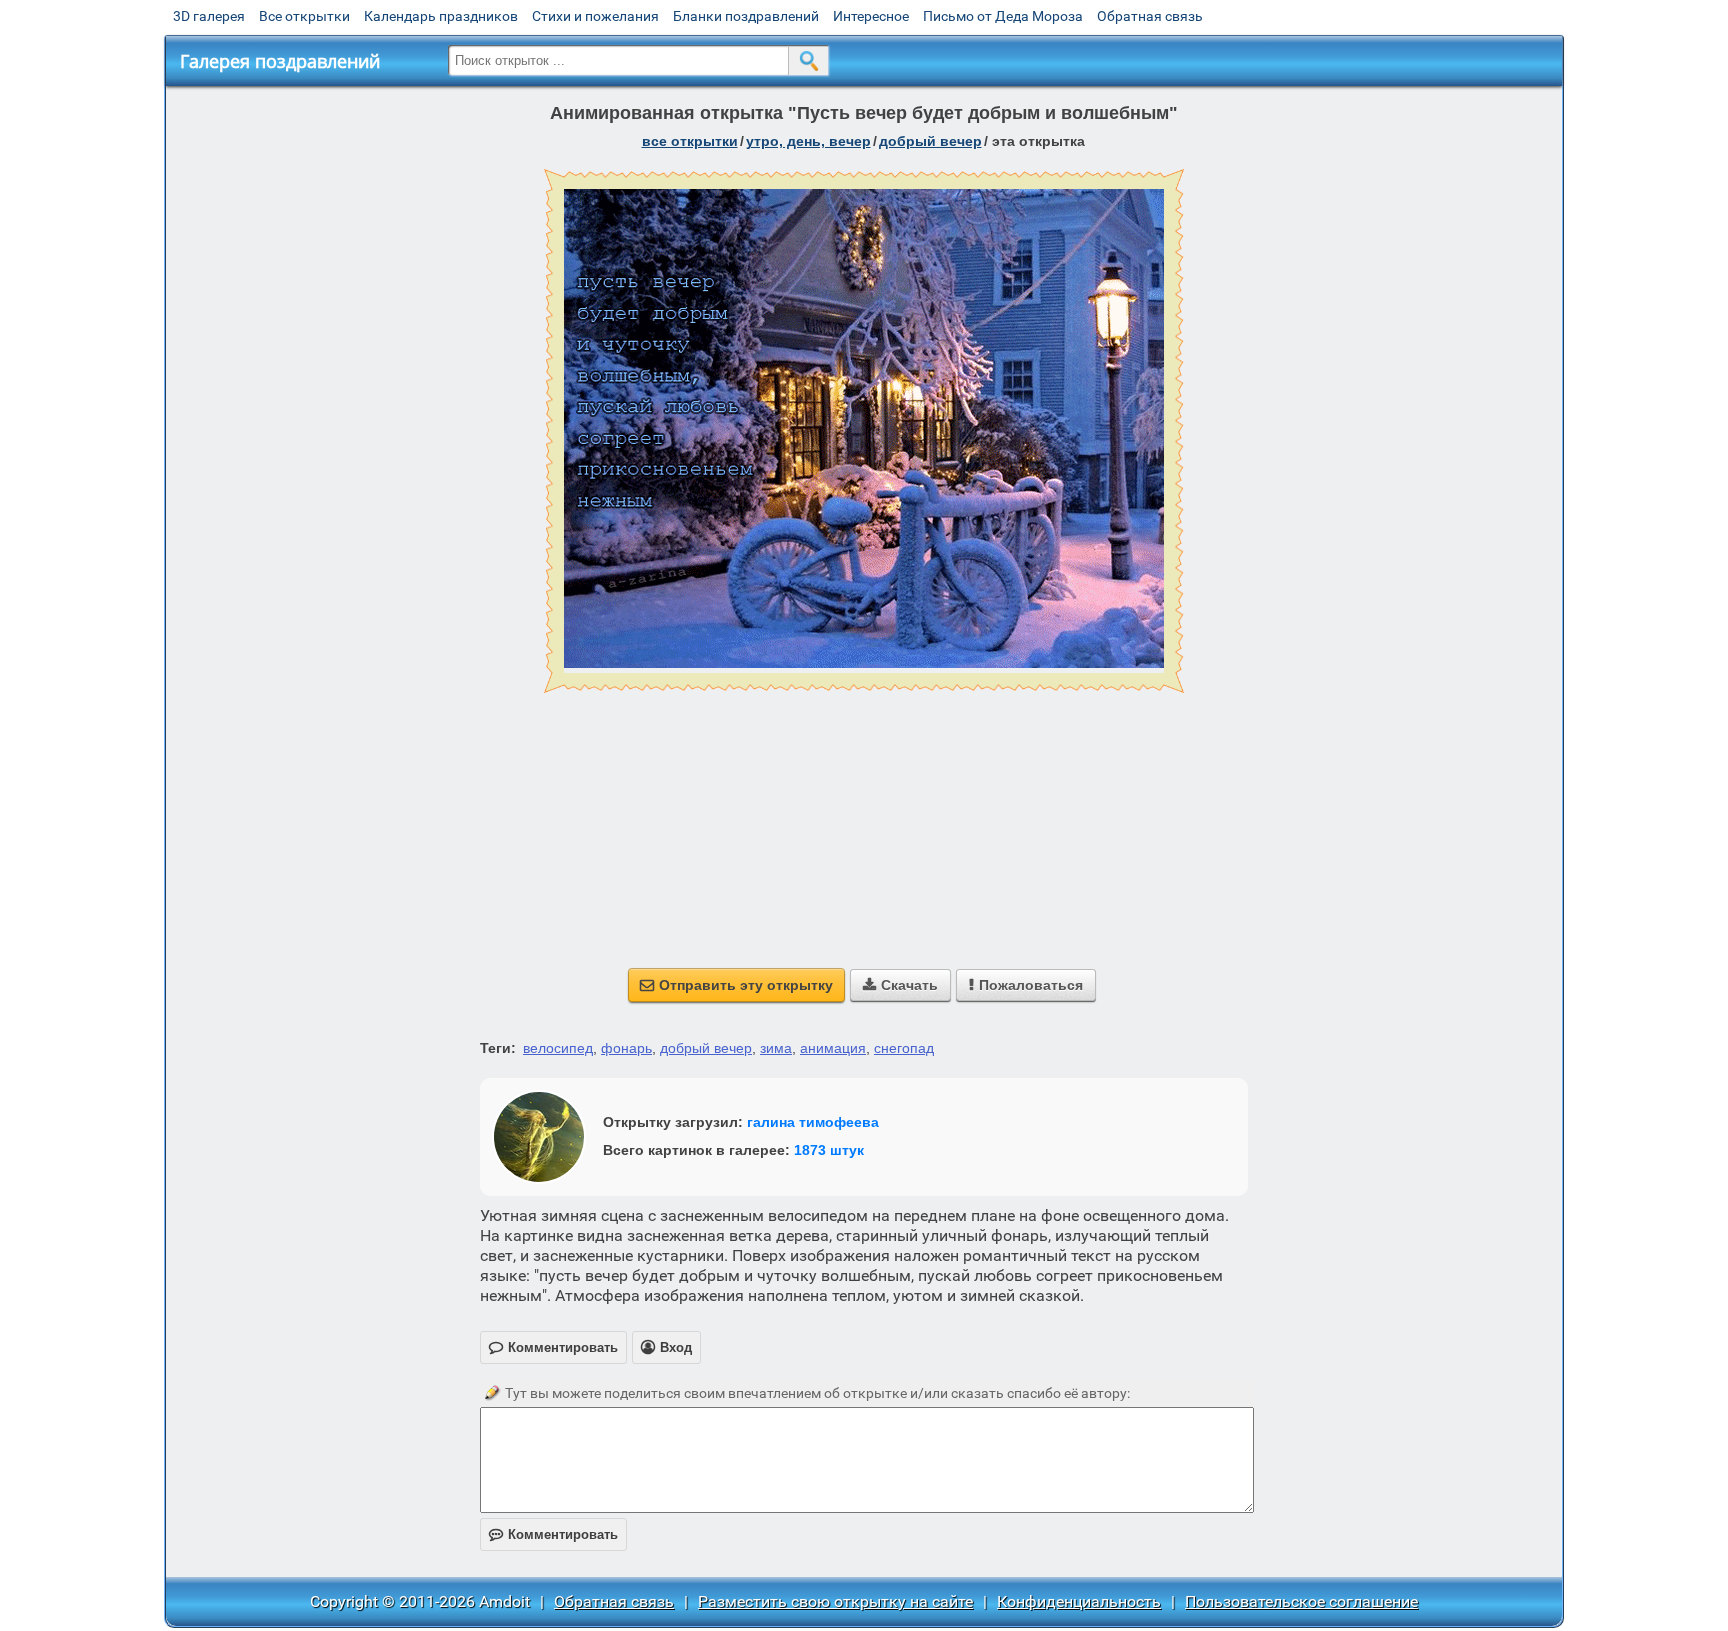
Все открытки (304, 16)
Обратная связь (1150, 16)
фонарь (626, 1048)
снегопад (904, 1048)
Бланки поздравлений (746, 16)
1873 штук (829, 1150)
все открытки (690, 141)
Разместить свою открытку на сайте (835, 1601)
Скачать (900, 985)
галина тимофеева (813, 1122)
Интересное (871, 16)
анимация (833, 1048)
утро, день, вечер (808, 141)
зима (776, 1048)
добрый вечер (930, 141)
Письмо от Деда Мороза (1003, 16)
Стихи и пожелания (595, 16)
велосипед (558, 1048)
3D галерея (209, 16)
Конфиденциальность (1079, 1601)
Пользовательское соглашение (1301, 1601)
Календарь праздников (441, 16)
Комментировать (553, 1534)
